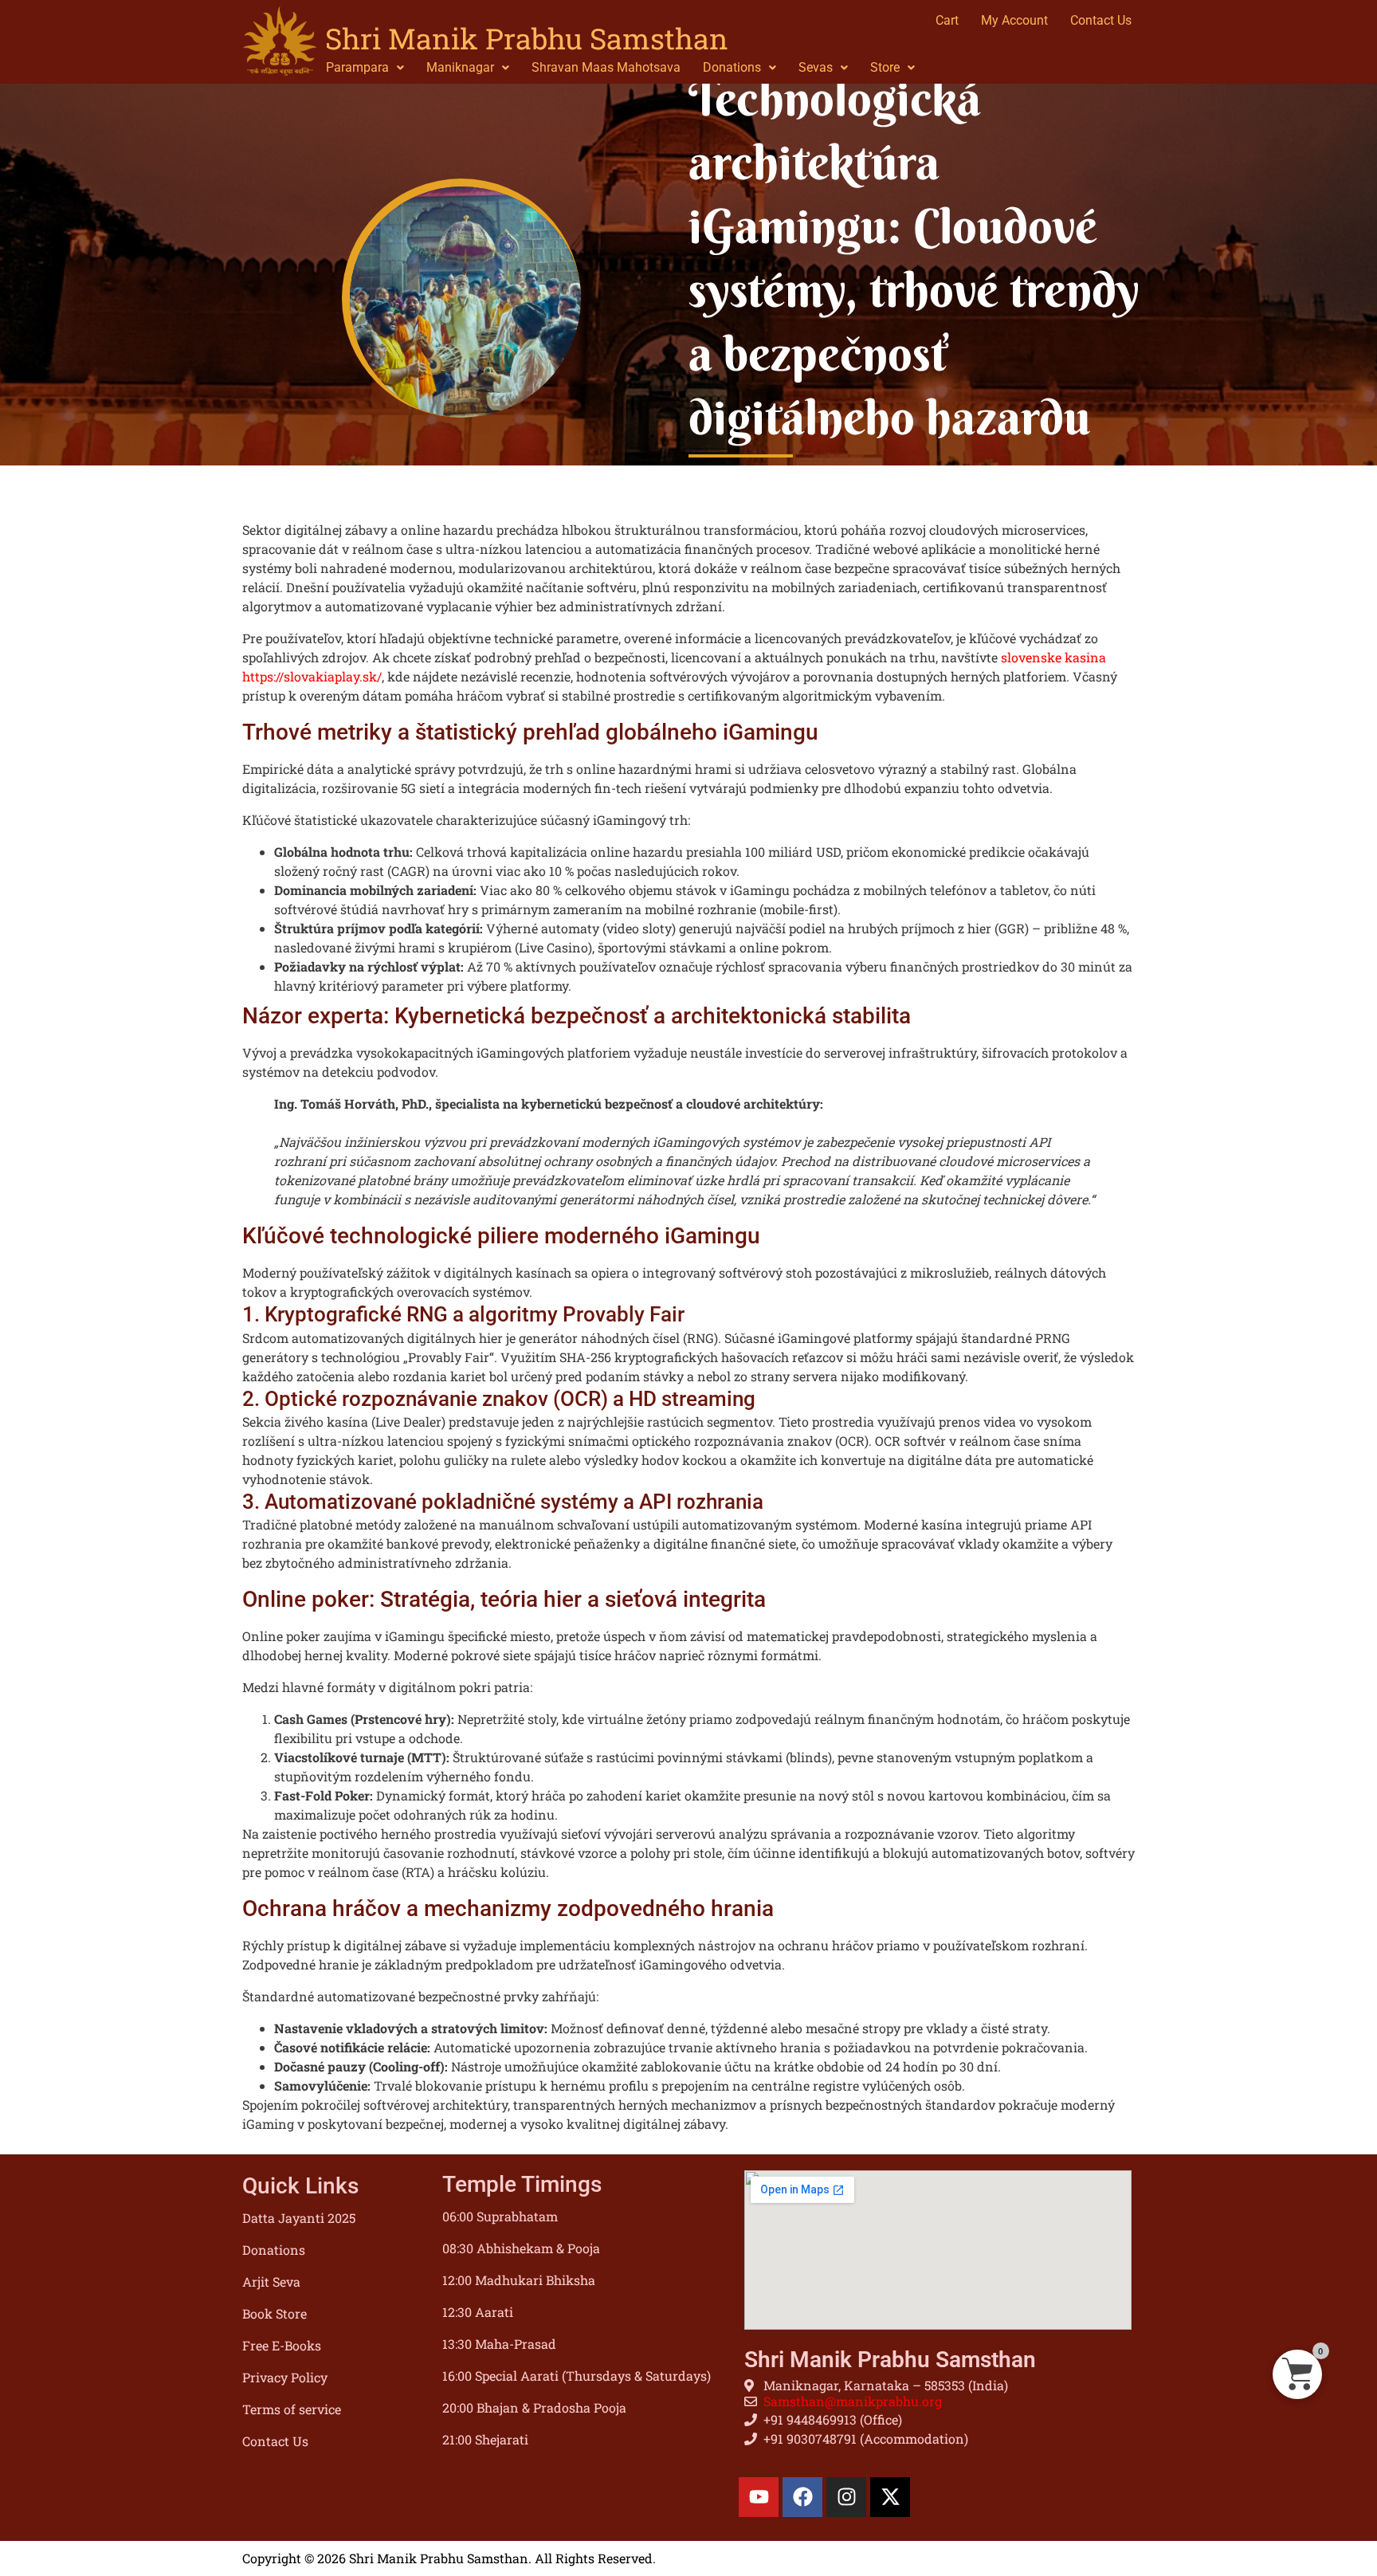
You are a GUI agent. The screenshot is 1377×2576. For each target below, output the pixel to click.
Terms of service (292, 2409)
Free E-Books (282, 2345)
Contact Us (275, 2441)
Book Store (275, 2313)
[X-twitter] (890, 2497)
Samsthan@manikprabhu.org (853, 2401)
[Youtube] (759, 2497)
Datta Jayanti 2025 (299, 2218)
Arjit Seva (271, 2281)
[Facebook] (802, 2497)
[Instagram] (846, 2497)
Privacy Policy (285, 2377)
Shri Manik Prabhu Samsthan (527, 38)
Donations (274, 2250)
